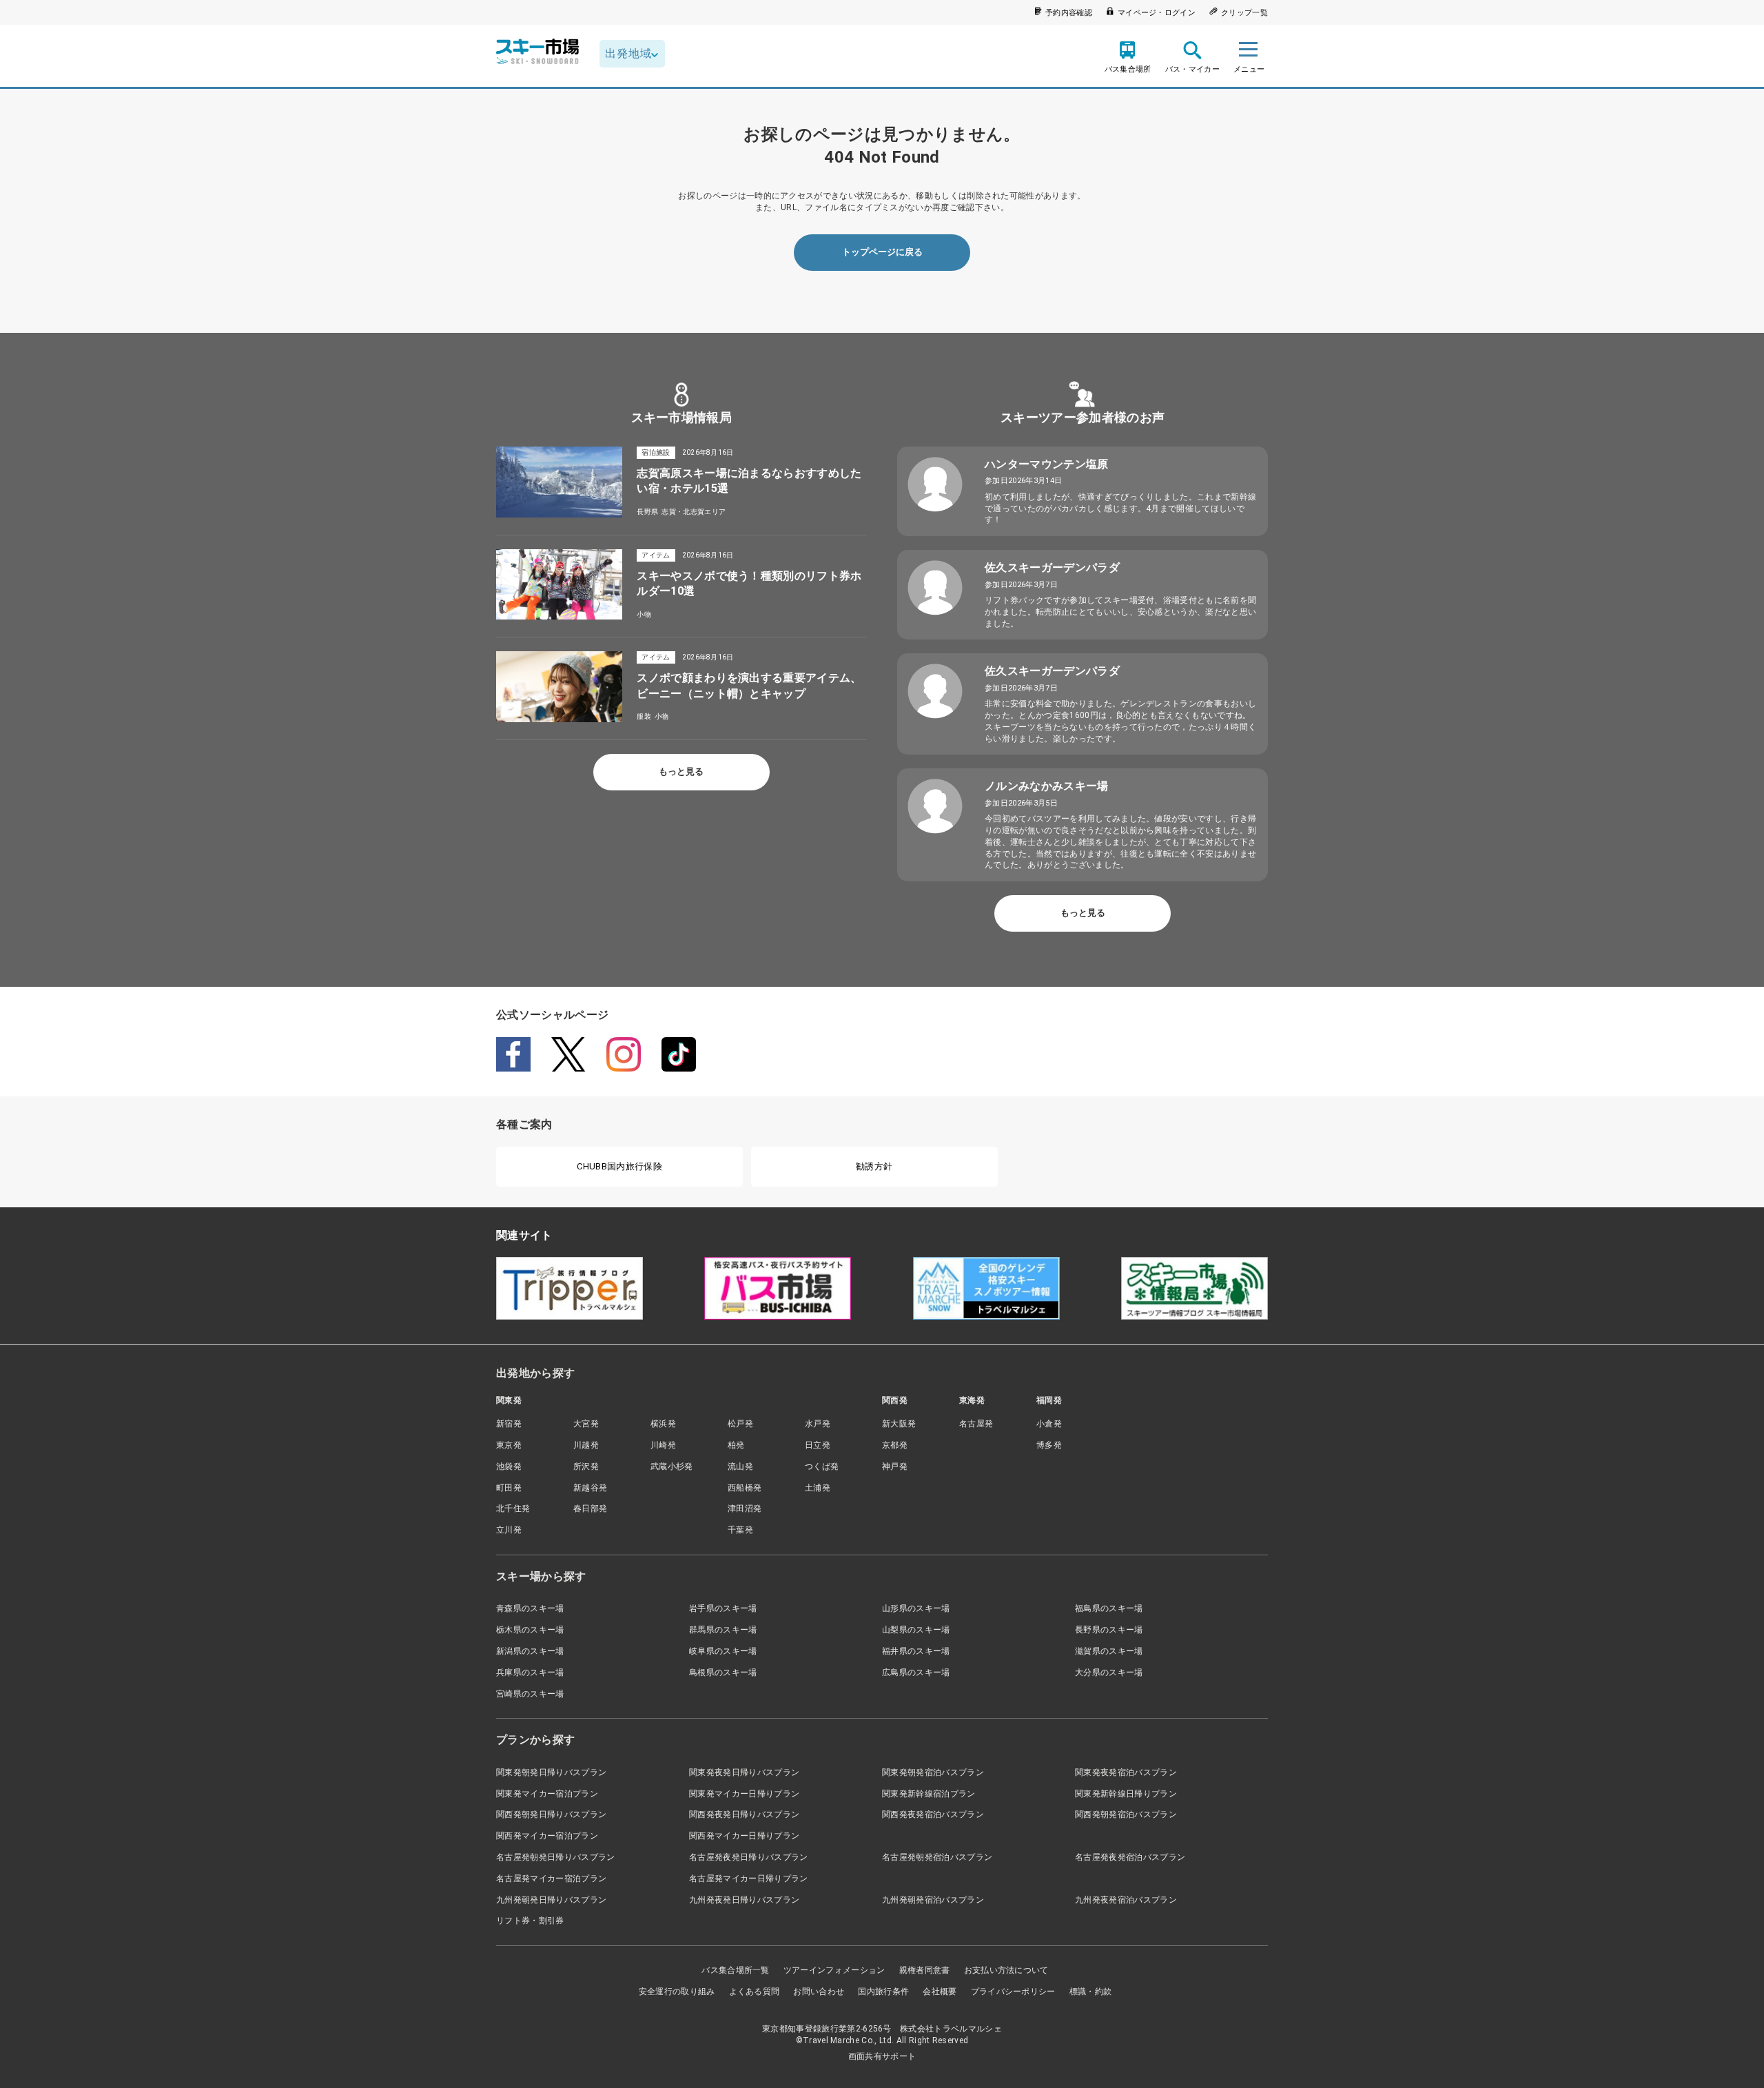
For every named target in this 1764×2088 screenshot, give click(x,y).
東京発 (509, 1445)
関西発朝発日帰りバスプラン (551, 1814)
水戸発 (818, 1424)
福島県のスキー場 (1109, 1608)
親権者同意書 (925, 1970)
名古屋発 (976, 1424)
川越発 (586, 1445)
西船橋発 (745, 1488)
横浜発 (663, 1424)
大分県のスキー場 (1109, 1672)
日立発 (818, 1445)
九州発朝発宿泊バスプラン (933, 1900)
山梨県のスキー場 (916, 1630)
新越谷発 (590, 1488)
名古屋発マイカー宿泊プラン (551, 1879)
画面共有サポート (882, 2056)
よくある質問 (755, 1992)
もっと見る (681, 771)
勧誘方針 (874, 1166)
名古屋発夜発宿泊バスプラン (1130, 1857)
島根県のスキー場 (723, 1672)
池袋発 (509, 1466)
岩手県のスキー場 (723, 1608)
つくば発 (822, 1466)
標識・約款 (1091, 1992)
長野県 (647, 512)
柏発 (736, 1445)
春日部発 (590, 1508)
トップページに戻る (882, 252)
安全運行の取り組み (677, 1992)
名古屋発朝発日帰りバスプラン (555, 1857)
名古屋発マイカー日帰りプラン (748, 1879)
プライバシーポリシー (1013, 1992)
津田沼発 (745, 1508)
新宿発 (509, 1424)
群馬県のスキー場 (723, 1630)
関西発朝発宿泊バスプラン (1126, 1814)
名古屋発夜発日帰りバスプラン (748, 1857)
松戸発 (740, 1424)
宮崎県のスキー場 (530, 1694)
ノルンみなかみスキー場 (1047, 786)
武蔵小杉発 (672, 1466)
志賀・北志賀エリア (694, 512)
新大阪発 (899, 1424)
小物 (644, 614)
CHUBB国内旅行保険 (619, 1166)
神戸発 (895, 1466)
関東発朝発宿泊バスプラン (933, 1772)
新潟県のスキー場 (530, 1651)
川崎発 (663, 1445)
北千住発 (513, 1508)
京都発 (895, 1445)
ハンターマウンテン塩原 (1047, 464)
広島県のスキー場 (916, 1672)
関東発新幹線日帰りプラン (1126, 1794)
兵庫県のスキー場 (530, 1672)
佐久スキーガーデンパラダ (1052, 567)
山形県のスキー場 (916, 1608)
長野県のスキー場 (1109, 1630)
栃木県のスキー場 (530, 1630)
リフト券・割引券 (530, 1921)
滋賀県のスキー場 (1109, 1651)
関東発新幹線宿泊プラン (929, 1794)
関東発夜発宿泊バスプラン (1126, 1772)
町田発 (509, 1488)
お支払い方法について (1006, 1970)
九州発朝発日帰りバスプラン (551, 1900)
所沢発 (586, 1466)
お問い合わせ (819, 1992)
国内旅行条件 (883, 1992)
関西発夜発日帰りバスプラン (744, 1814)
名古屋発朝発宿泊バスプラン (937, 1857)
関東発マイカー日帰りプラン (744, 1794)
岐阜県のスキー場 (723, 1651)
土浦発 (818, 1488)
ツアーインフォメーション (834, 1970)
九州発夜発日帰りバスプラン (744, 1900)
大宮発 (586, 1424)
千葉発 (740, 1530)
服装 (644, 716)
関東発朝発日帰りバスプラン (551, 1772)
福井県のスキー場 (916, 1651)
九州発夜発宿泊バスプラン (1126, 1900)
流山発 (740, 1466)
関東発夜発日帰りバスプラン (744, 1772)
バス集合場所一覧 (736, 1970)
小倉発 (1049, 1424)
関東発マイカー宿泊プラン (547, 1794)
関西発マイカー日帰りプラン (744, 1836)
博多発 (1049, 1445)
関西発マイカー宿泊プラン (547, 1836)
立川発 (509, 1530)
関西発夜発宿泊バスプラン (933, 1814)
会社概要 (940, 1992)
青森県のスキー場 (530, 1608)
